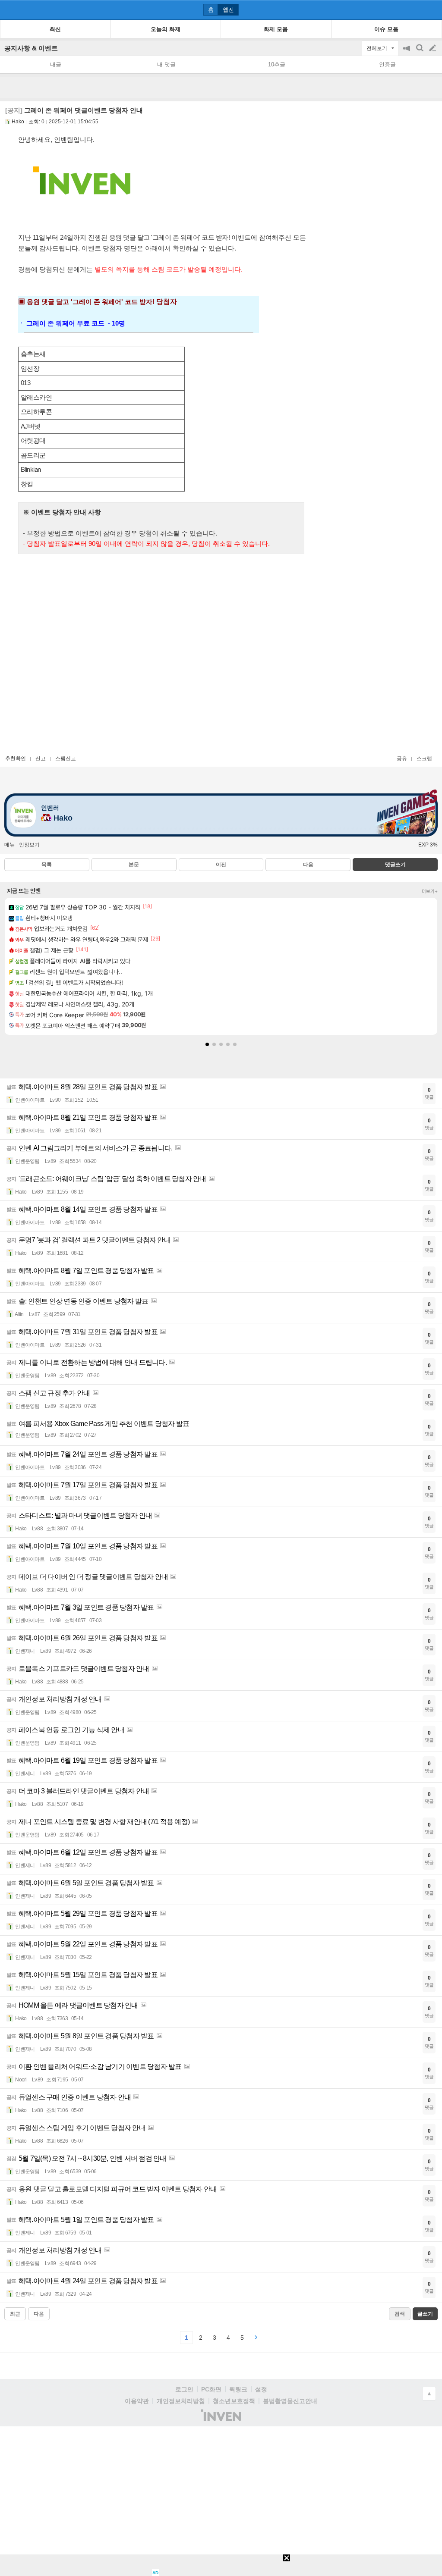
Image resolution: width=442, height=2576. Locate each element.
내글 (56, 64)
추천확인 (16, 758)
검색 (420, 52)
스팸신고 (66, 758)
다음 (308, 865)
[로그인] (416, 9)
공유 (402, 758)
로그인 (184, 2389)
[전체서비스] (432, 9)
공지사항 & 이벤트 (31, 48)
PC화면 (211, 2389)
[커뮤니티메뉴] (9, 10)
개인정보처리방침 (181, 2401)
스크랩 (424, 758)
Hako (18, 122)
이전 (221, 865)
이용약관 (137, 2401)
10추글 (277, 64)
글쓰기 (433, 48)
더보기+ (430, 891)
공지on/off (407, 52)
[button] (207, 1044)
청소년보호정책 (234, 2401)
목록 (47, 865)
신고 (41, 758)
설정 (261, 2389)
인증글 (387, 64)
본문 (134, 865)
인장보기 (29, 845)
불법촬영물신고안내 (290, 2401)
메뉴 (9, 845)
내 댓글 (166, 64)
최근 (15, 2314)
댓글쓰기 (395, 865)
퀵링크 (238, 2389)
